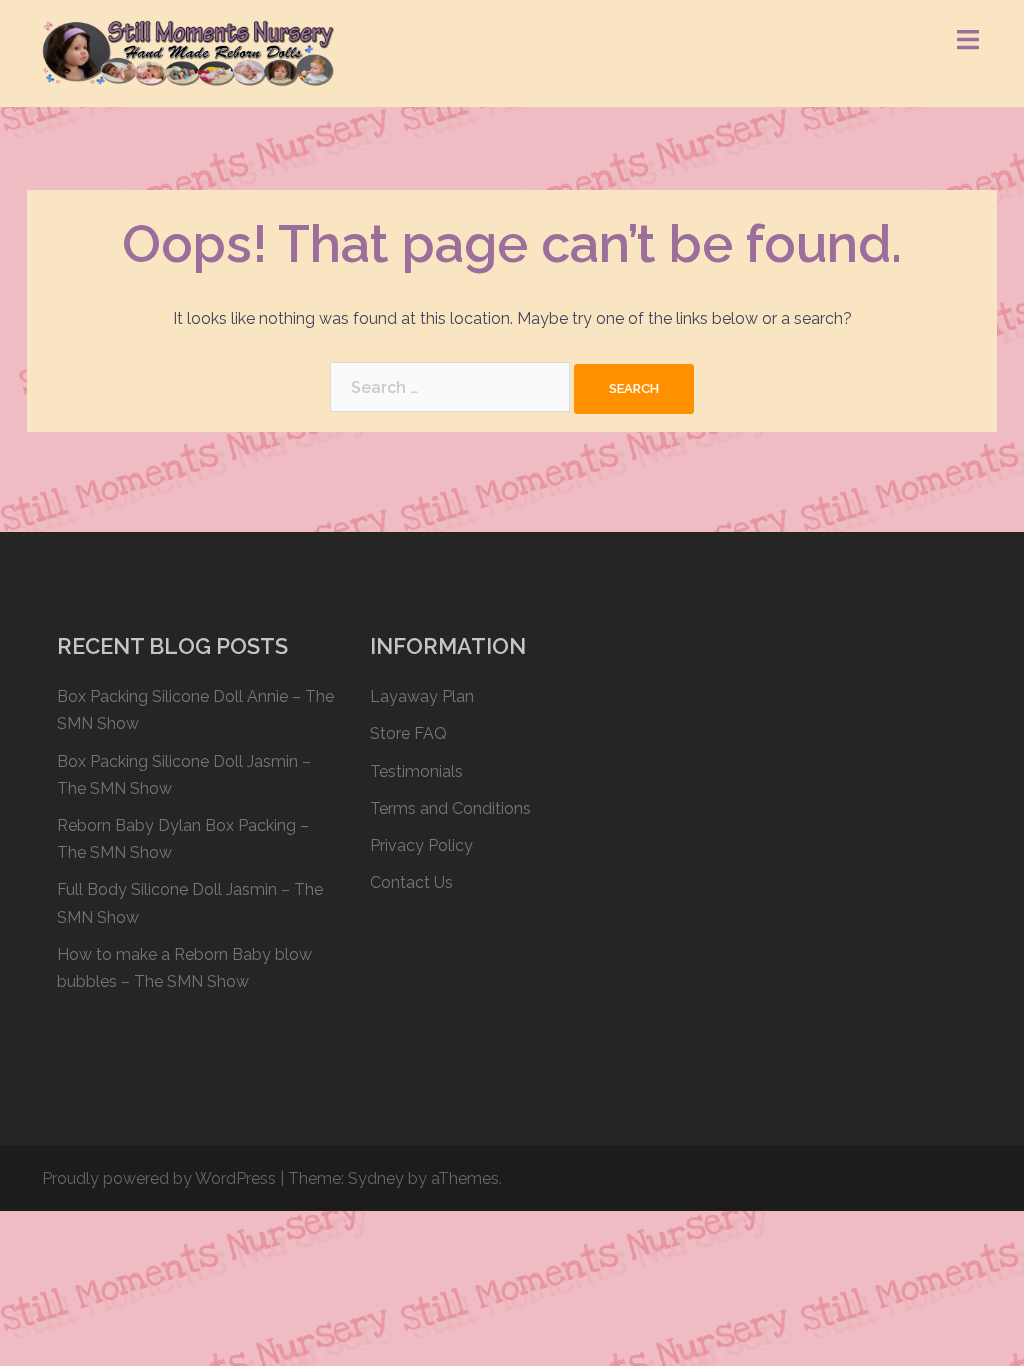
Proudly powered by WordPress (159, 1178)
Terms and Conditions (450, 808)
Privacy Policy (421, 845)
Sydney (376, 1178)
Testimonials (416, 771)
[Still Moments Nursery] (188, 52)
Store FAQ (408, 733)
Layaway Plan (422, 696)
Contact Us (411, 882)
